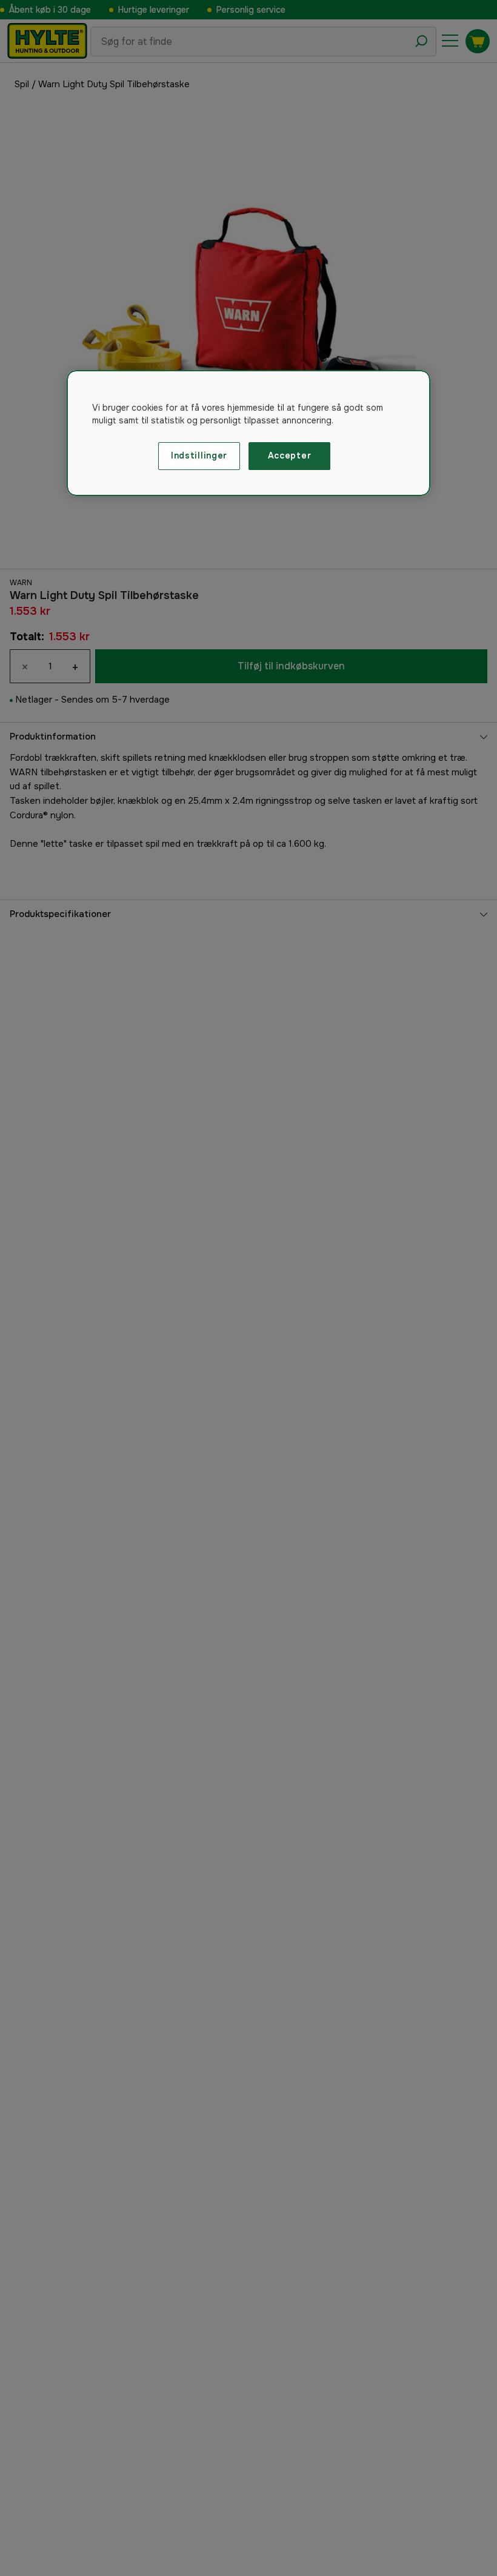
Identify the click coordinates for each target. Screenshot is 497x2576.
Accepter (290, 455)
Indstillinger (199, 455)
